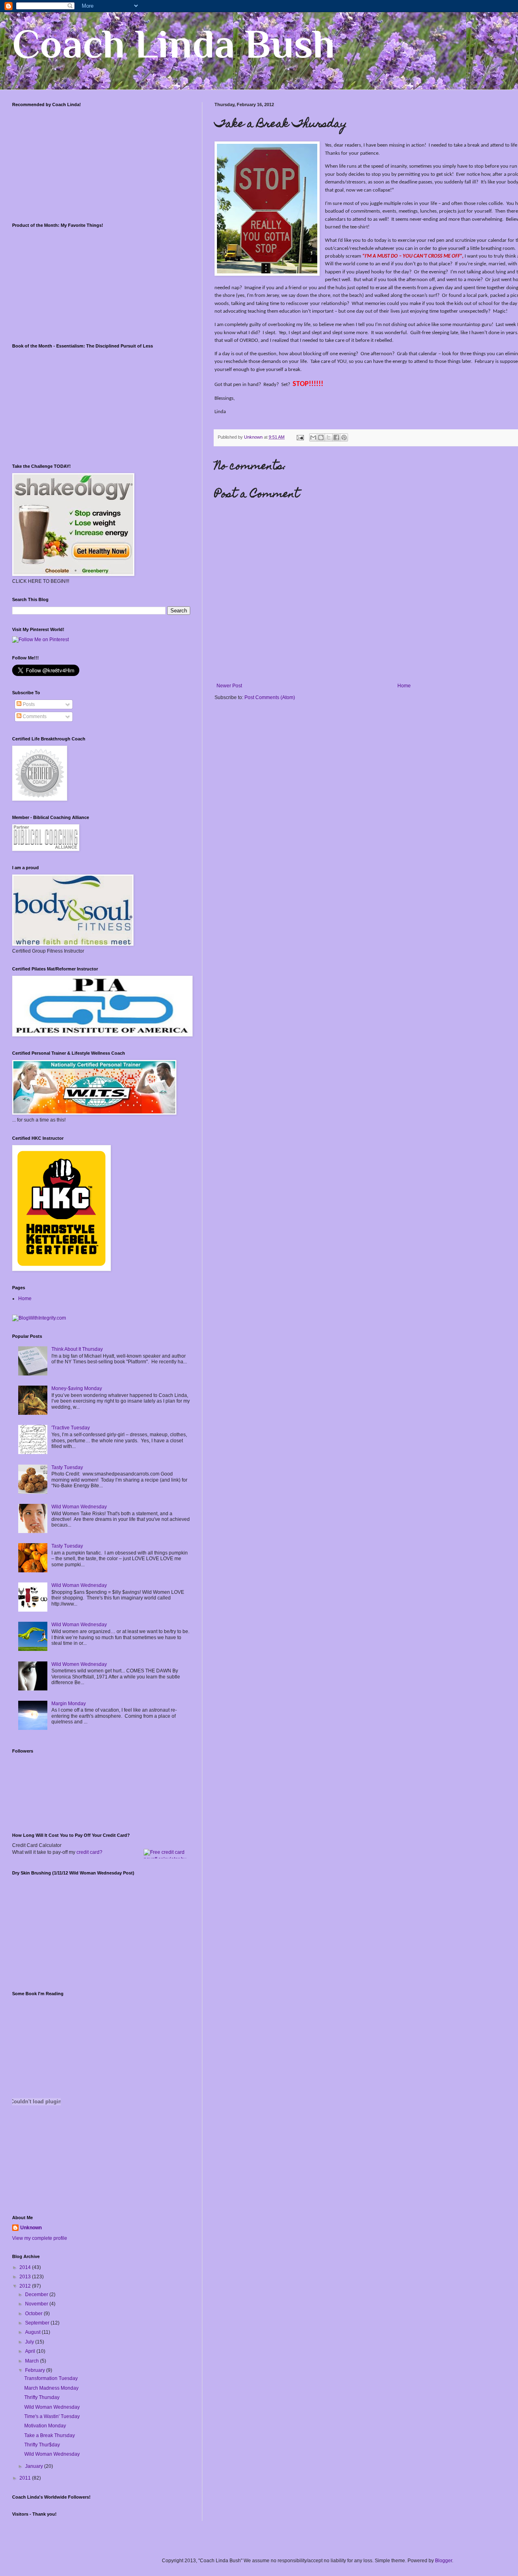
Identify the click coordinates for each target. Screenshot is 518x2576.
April (31, 2351)
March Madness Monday (51, 2388)
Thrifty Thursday (42, 2397)
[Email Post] (300, 437)
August (33, 2332)
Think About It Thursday (77, 1349)
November (37, 2304)
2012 (26, 2286)
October (34, 2314)
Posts (28, 704)
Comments (34, 717)
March (33, 2361)
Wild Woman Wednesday (79, 1507)
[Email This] (313, 437)
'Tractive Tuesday (71, 1428)
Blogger (444, 2561)
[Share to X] (329, 437)
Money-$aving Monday (77, 1388)
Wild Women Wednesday (79, 1664)
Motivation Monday (45, 2426)
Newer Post (229, 686)
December (37, 2295)
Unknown (31, 2228)
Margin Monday (69, 1704)
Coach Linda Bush (173, 44)
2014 (26, 2267)
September (38, 2323)
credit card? (89, 1852)
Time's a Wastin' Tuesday (52, 2416)
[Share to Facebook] (336, 437)
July (30, 2342)
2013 (26, 2277)
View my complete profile (40, 2238)
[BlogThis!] (321, 437)
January (35, 2466)
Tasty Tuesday (67, 1467)
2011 (26, 2478)
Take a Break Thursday (50, 2435)
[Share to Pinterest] (344, 437)
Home (404, 686)
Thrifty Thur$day (42, 2445)
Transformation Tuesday (51, 2378)
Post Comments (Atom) (270, 697)
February (36, 2370)
